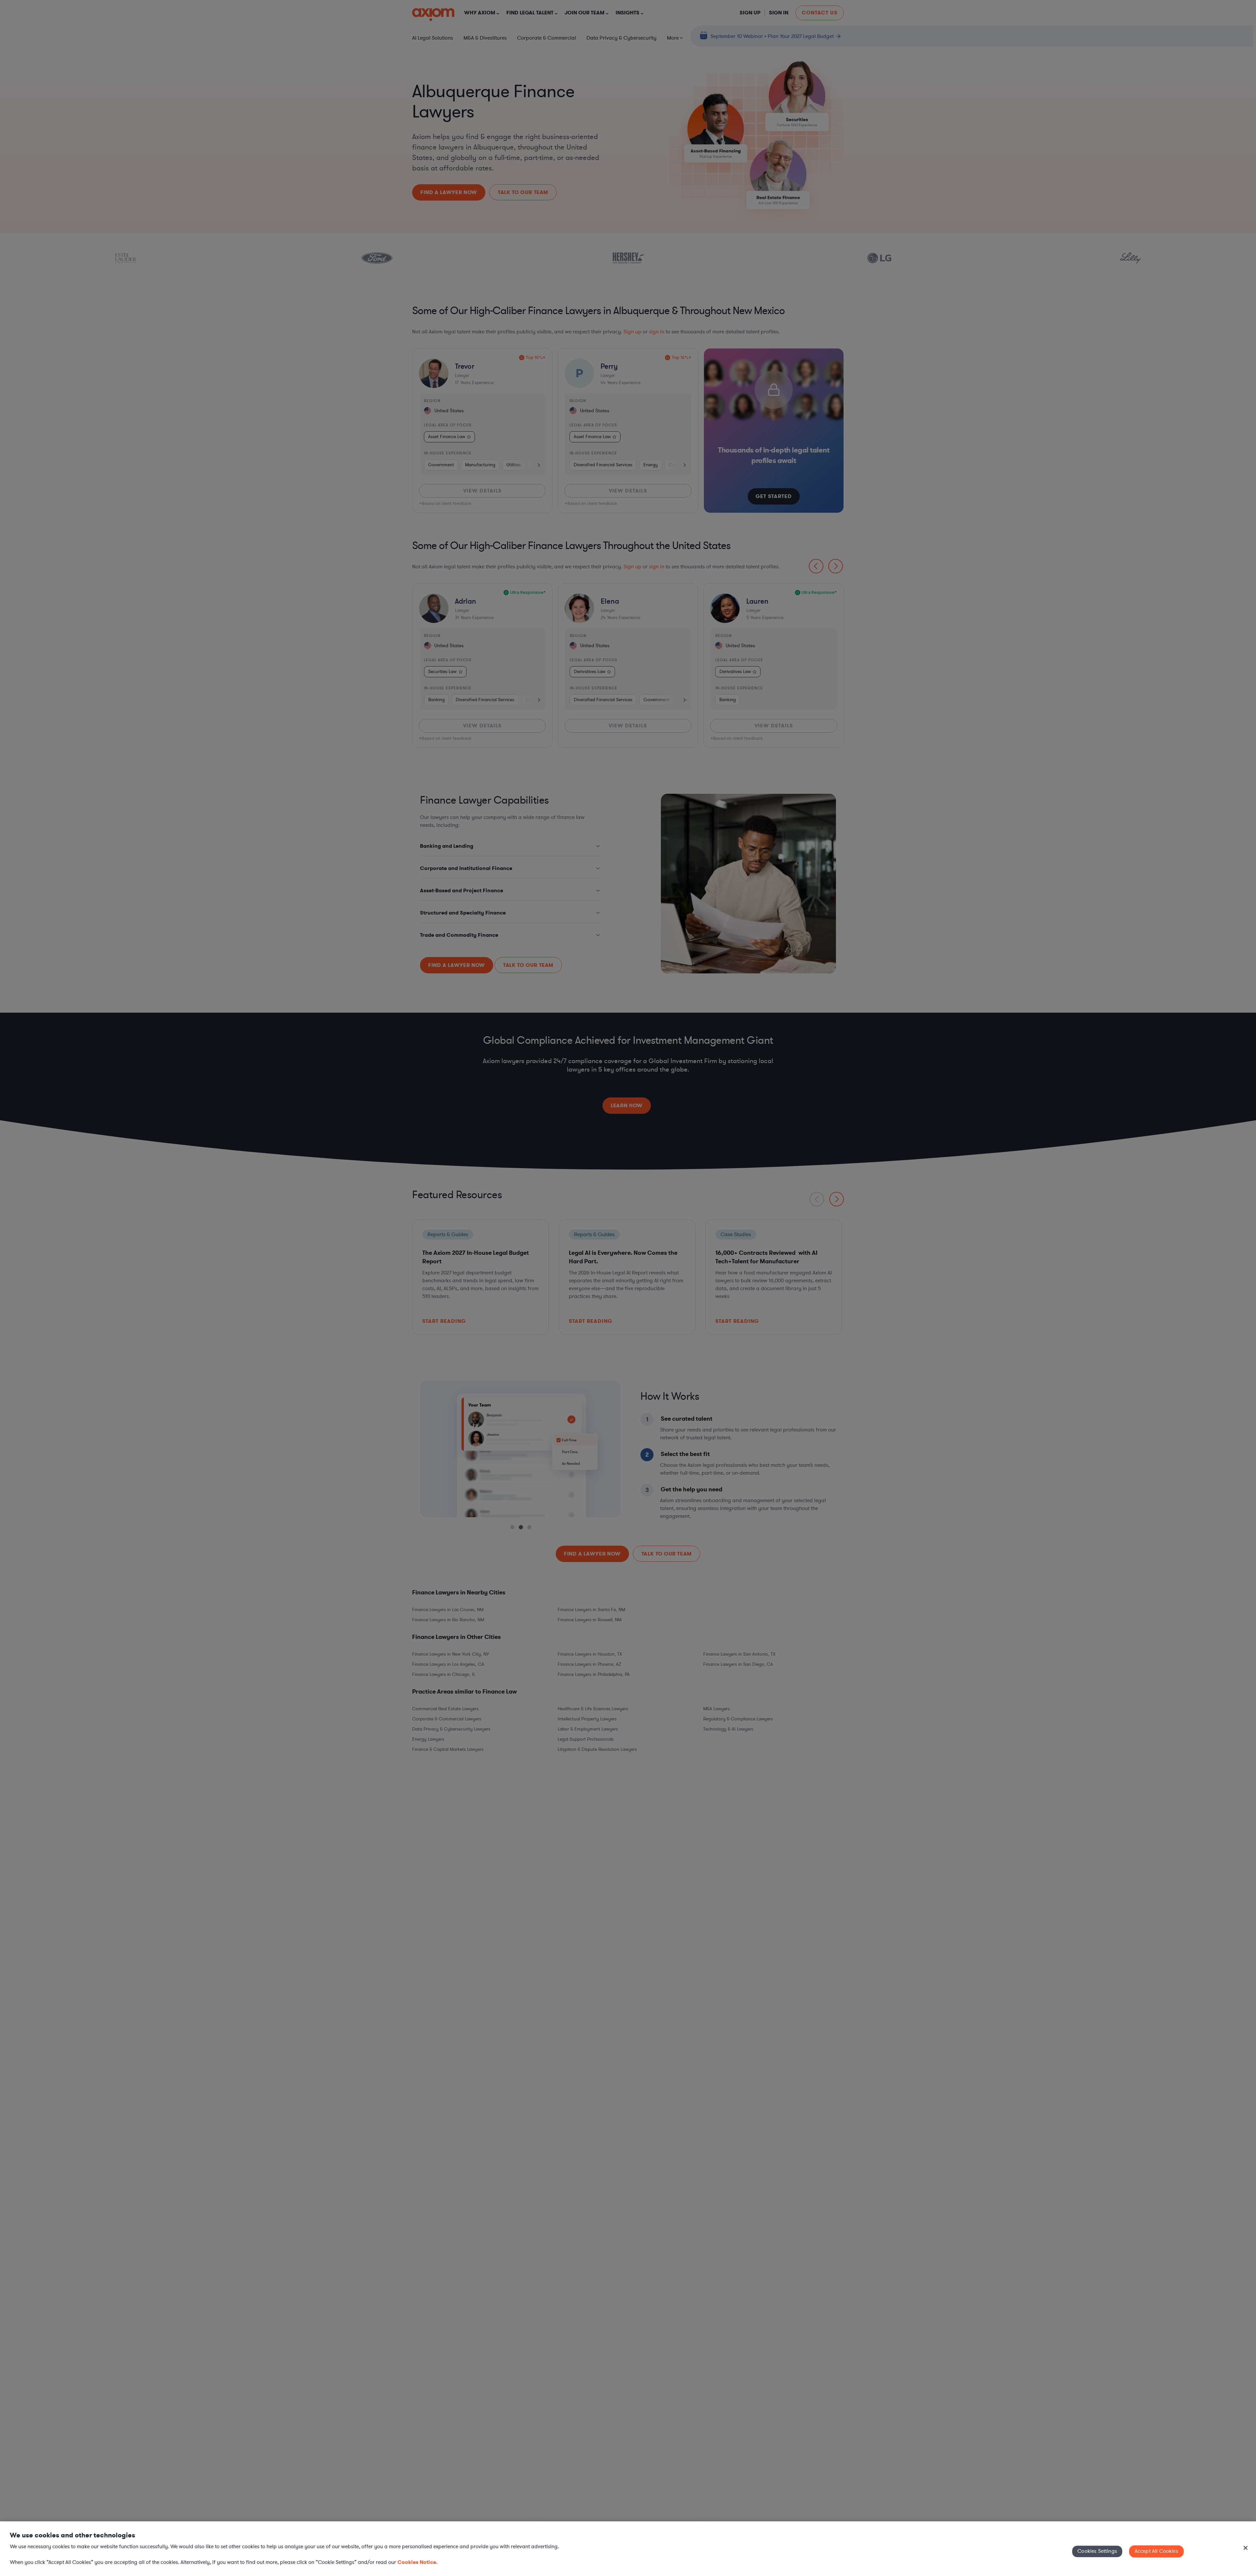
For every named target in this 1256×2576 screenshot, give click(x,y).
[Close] (1246, 2548)
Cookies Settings (1097, 2551)
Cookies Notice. (418, 2562)
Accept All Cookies (1156, 2551)
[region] (628, 2549)
